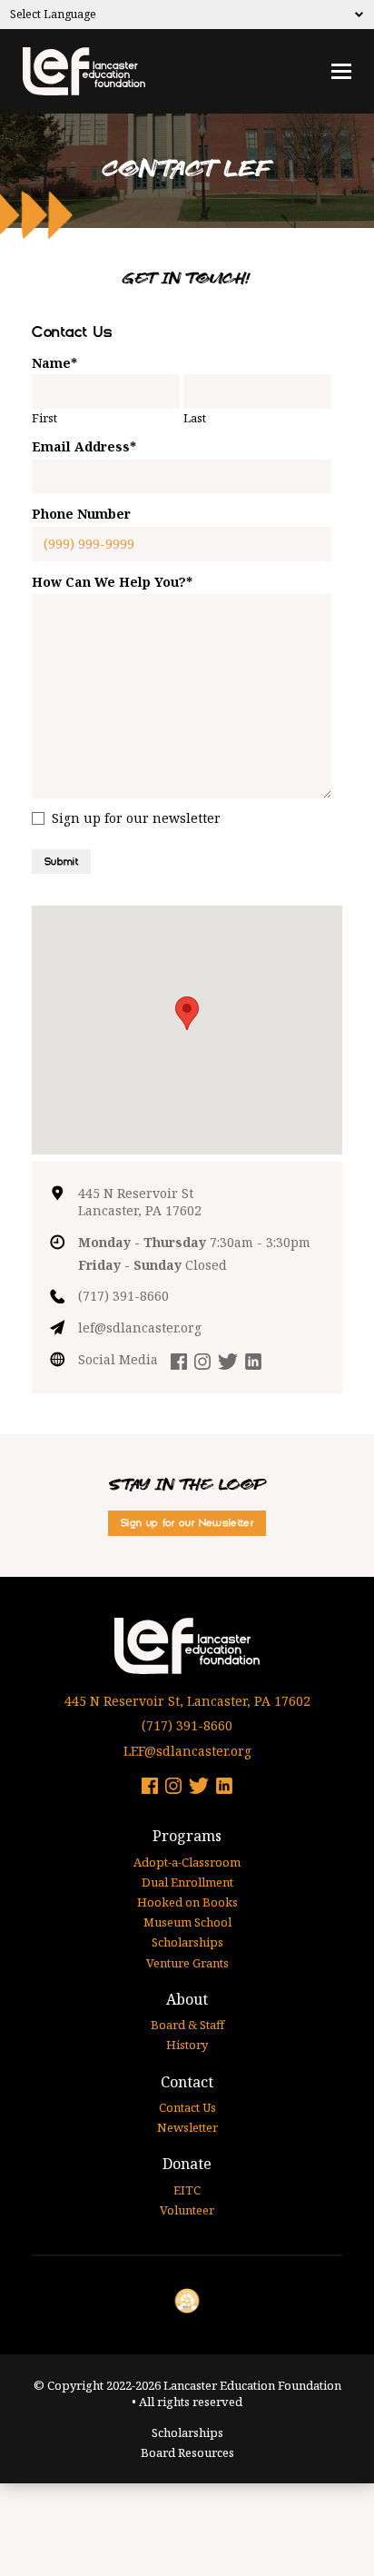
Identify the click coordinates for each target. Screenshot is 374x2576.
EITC (187, 2190)
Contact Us (187, 2107)
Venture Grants (187, 1963)
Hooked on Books (187, 1902)
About (187, 1999)
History (187, 2045)
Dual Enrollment (187, 1882)
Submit (61, 862)
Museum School (187, 1922)
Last (195, 418)
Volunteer (187, 2210)
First (44, 418)
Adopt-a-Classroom (187, 1862)
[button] (187, 1013)
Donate (187, 2164)
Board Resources (187, 2452)
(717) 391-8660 (123, 1296)
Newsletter (187, 2127)
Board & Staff (187, 2025)
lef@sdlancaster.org (140, 1328)
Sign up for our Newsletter (187, 1523)
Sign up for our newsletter (136, 818)
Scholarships (187, 1942)
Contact (187, 2082)
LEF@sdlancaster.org (187, 1751)
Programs (187, 1836)
